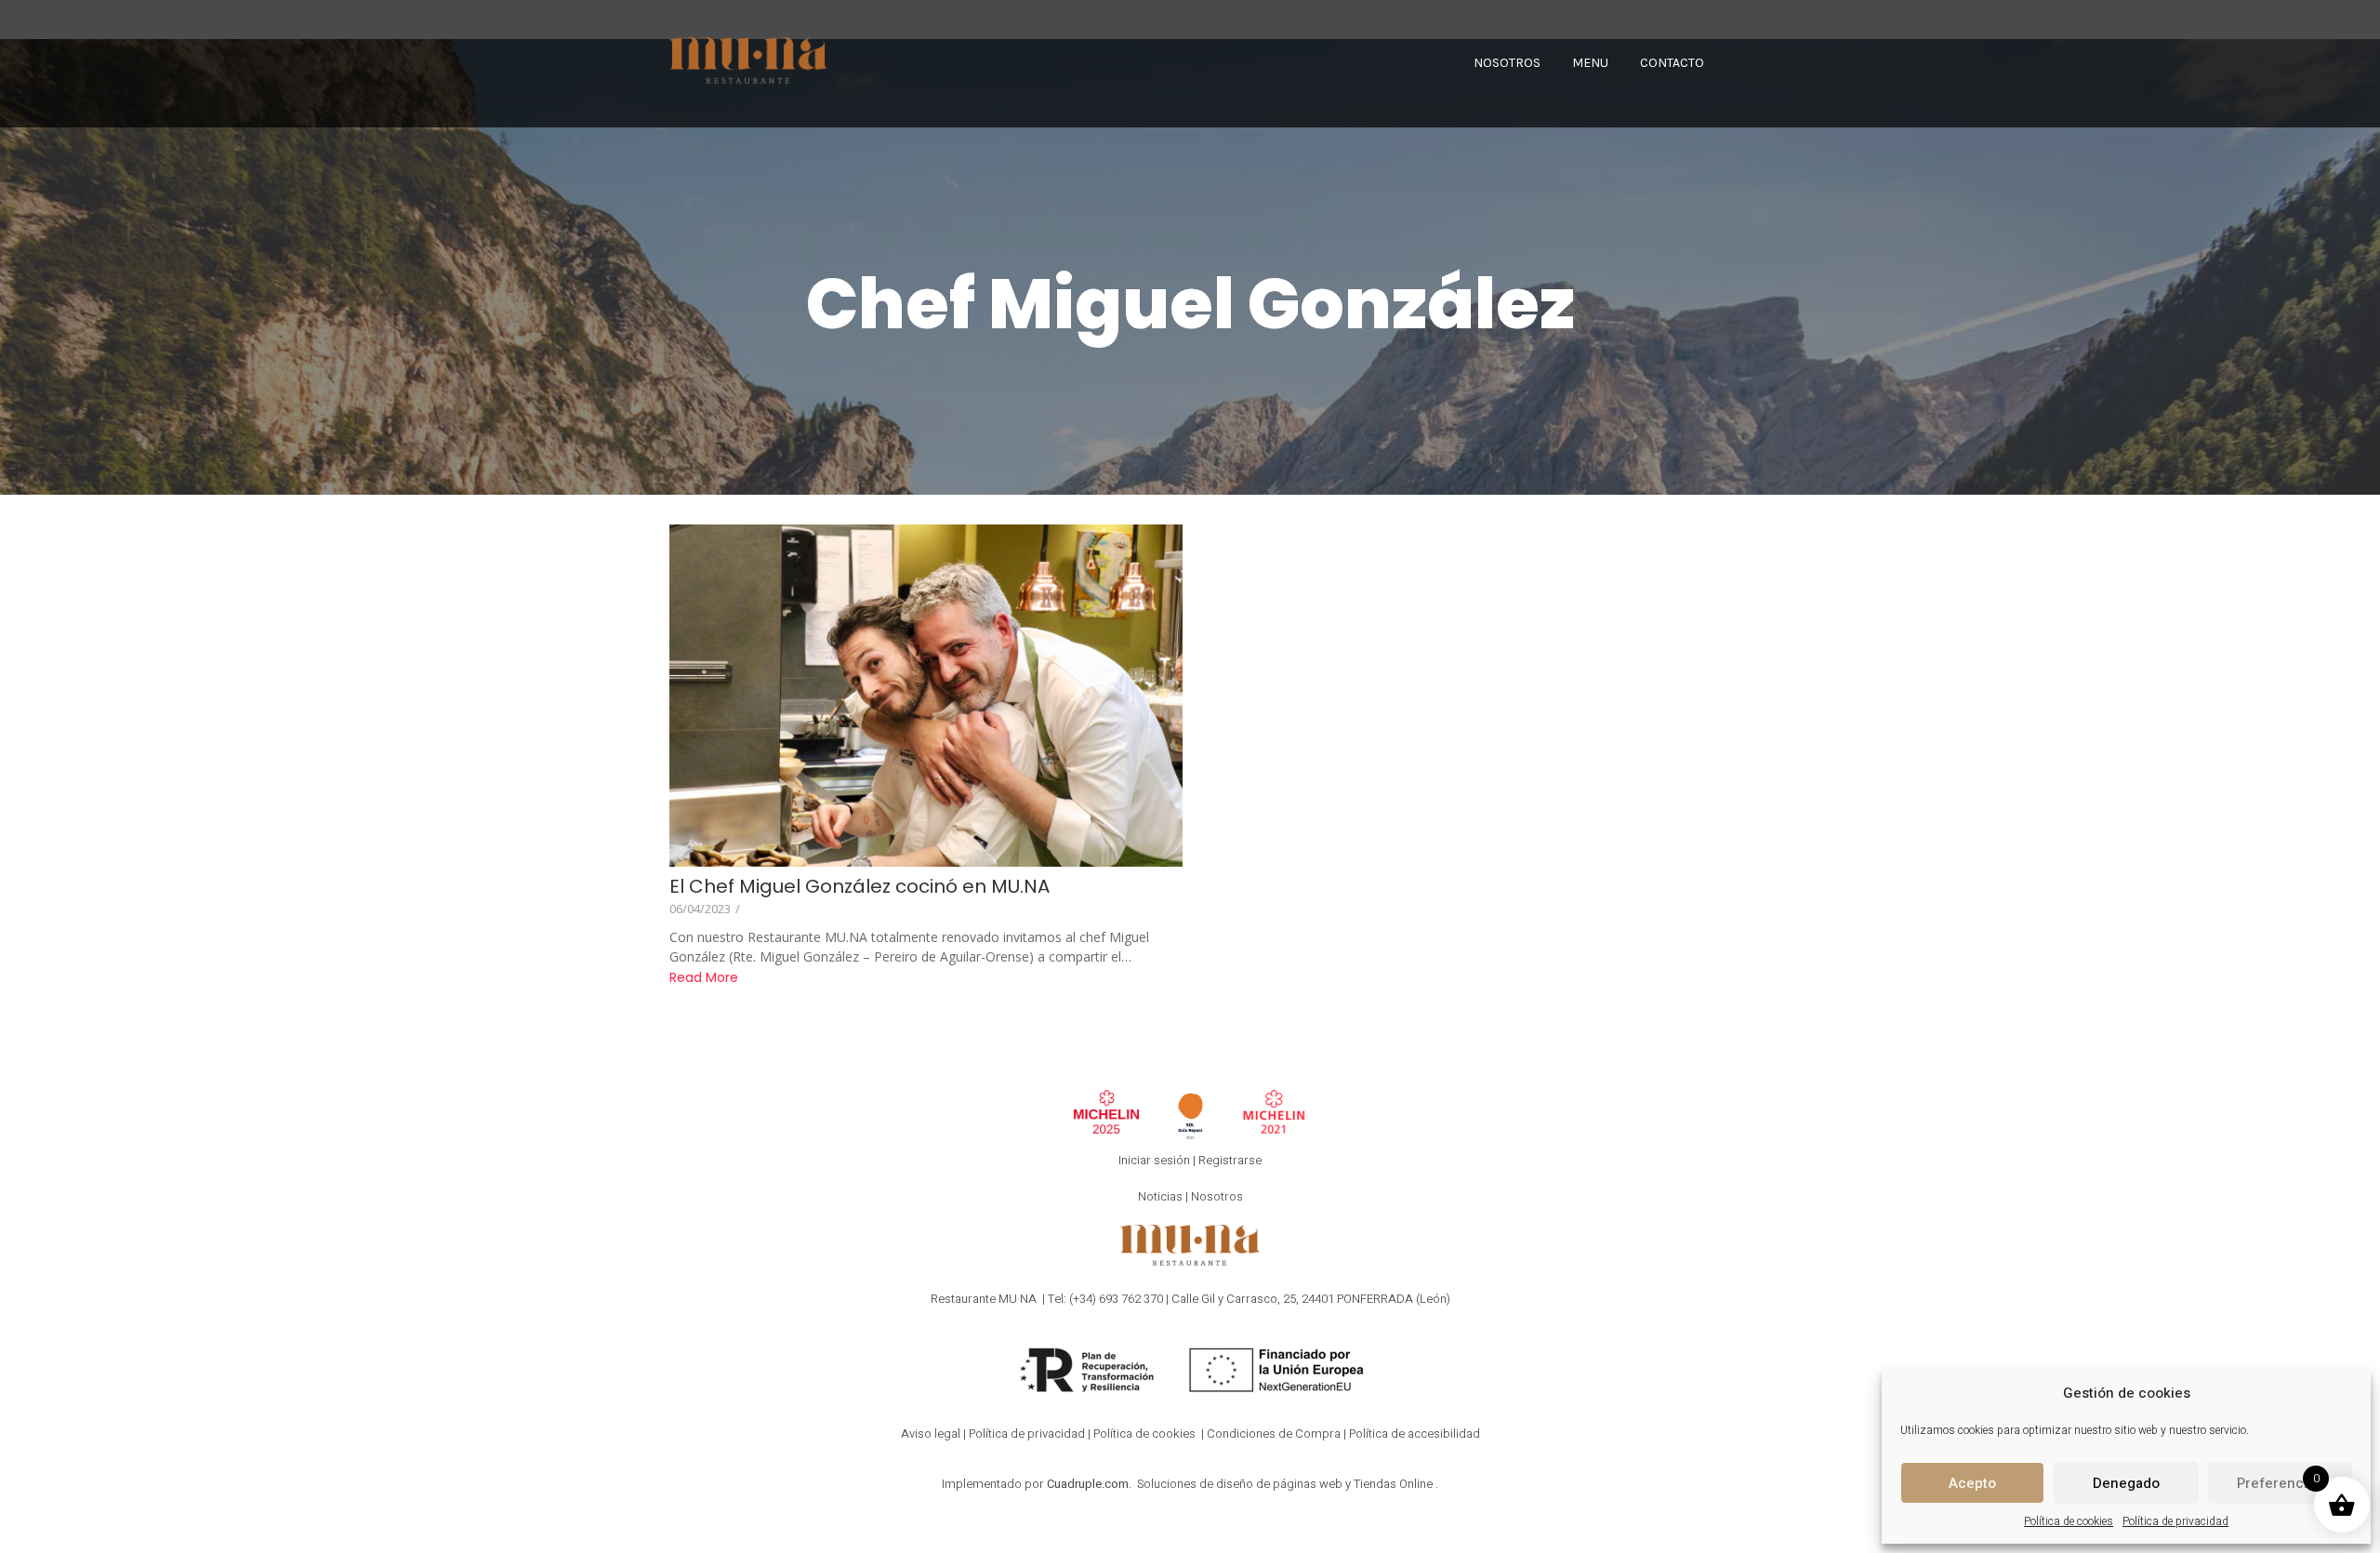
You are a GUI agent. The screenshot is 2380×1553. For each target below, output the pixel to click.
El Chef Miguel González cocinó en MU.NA (859, 887)
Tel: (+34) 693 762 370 (1105, 1299)
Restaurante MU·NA (984, 1299)
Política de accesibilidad (1415, 1434)
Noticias (1160, 1196)
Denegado (2126, 1483)
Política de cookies (2069, 1521)
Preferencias (2280, 1483)
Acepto (1972, 1483)
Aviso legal (931, 1434)
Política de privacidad (2175, 1521)
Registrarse (1230, 1160)
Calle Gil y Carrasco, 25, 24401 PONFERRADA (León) (1311, 1299)
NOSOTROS (1507, 63)
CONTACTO (1672, 63)
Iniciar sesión (1154, 1160)
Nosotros (1217, 1196)
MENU (1590, 63)
